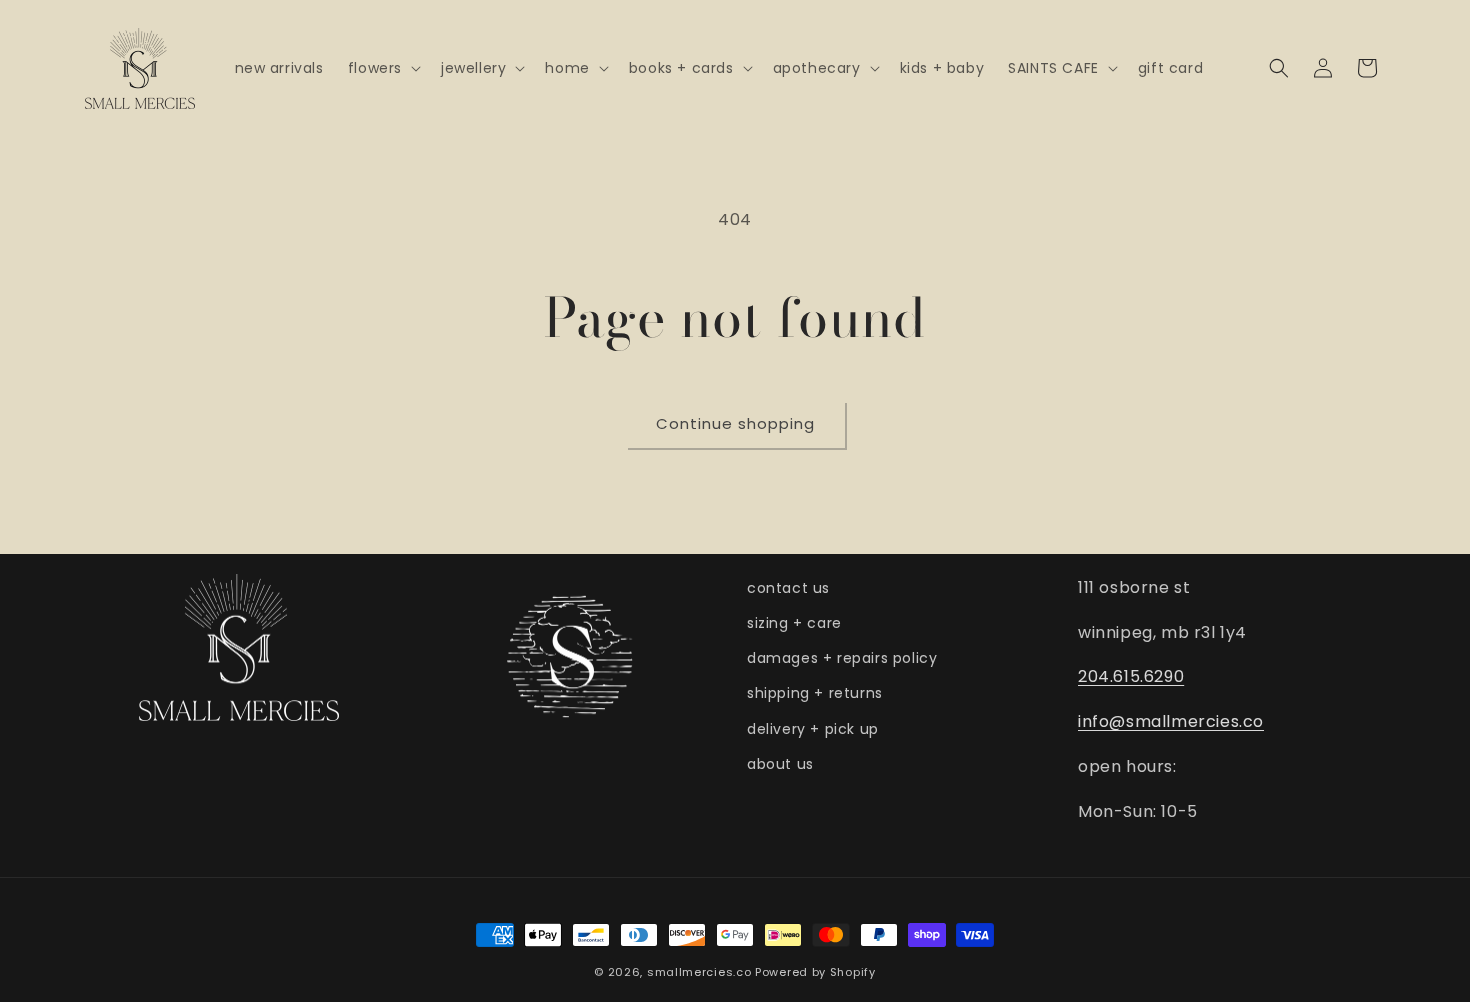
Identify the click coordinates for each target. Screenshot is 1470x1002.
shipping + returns (815, 693)
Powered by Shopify (815, 972)
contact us (788, 588)
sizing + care (794, 623)
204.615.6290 (1131, 676)
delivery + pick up (813, 729)
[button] (382, 68)
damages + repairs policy (842, 658)
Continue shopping (735, 423)
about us (780, 764)
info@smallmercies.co (1171, 721)
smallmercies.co (699, 972)
